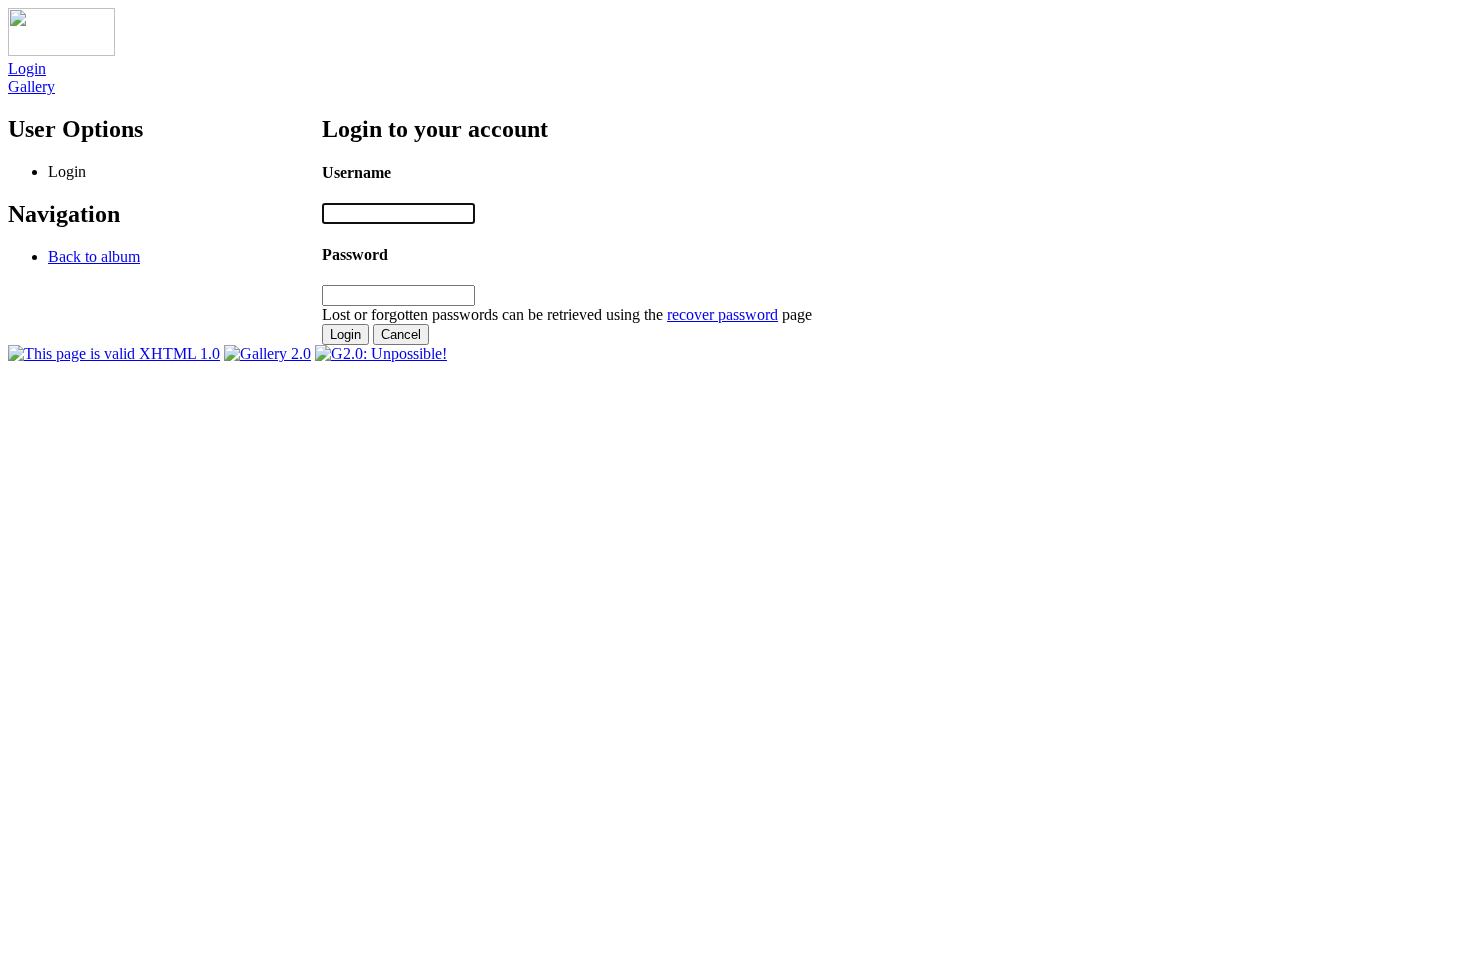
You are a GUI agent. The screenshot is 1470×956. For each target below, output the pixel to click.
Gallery (31, 86)
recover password (722, 314)
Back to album (94, 256)
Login (27, 68)
